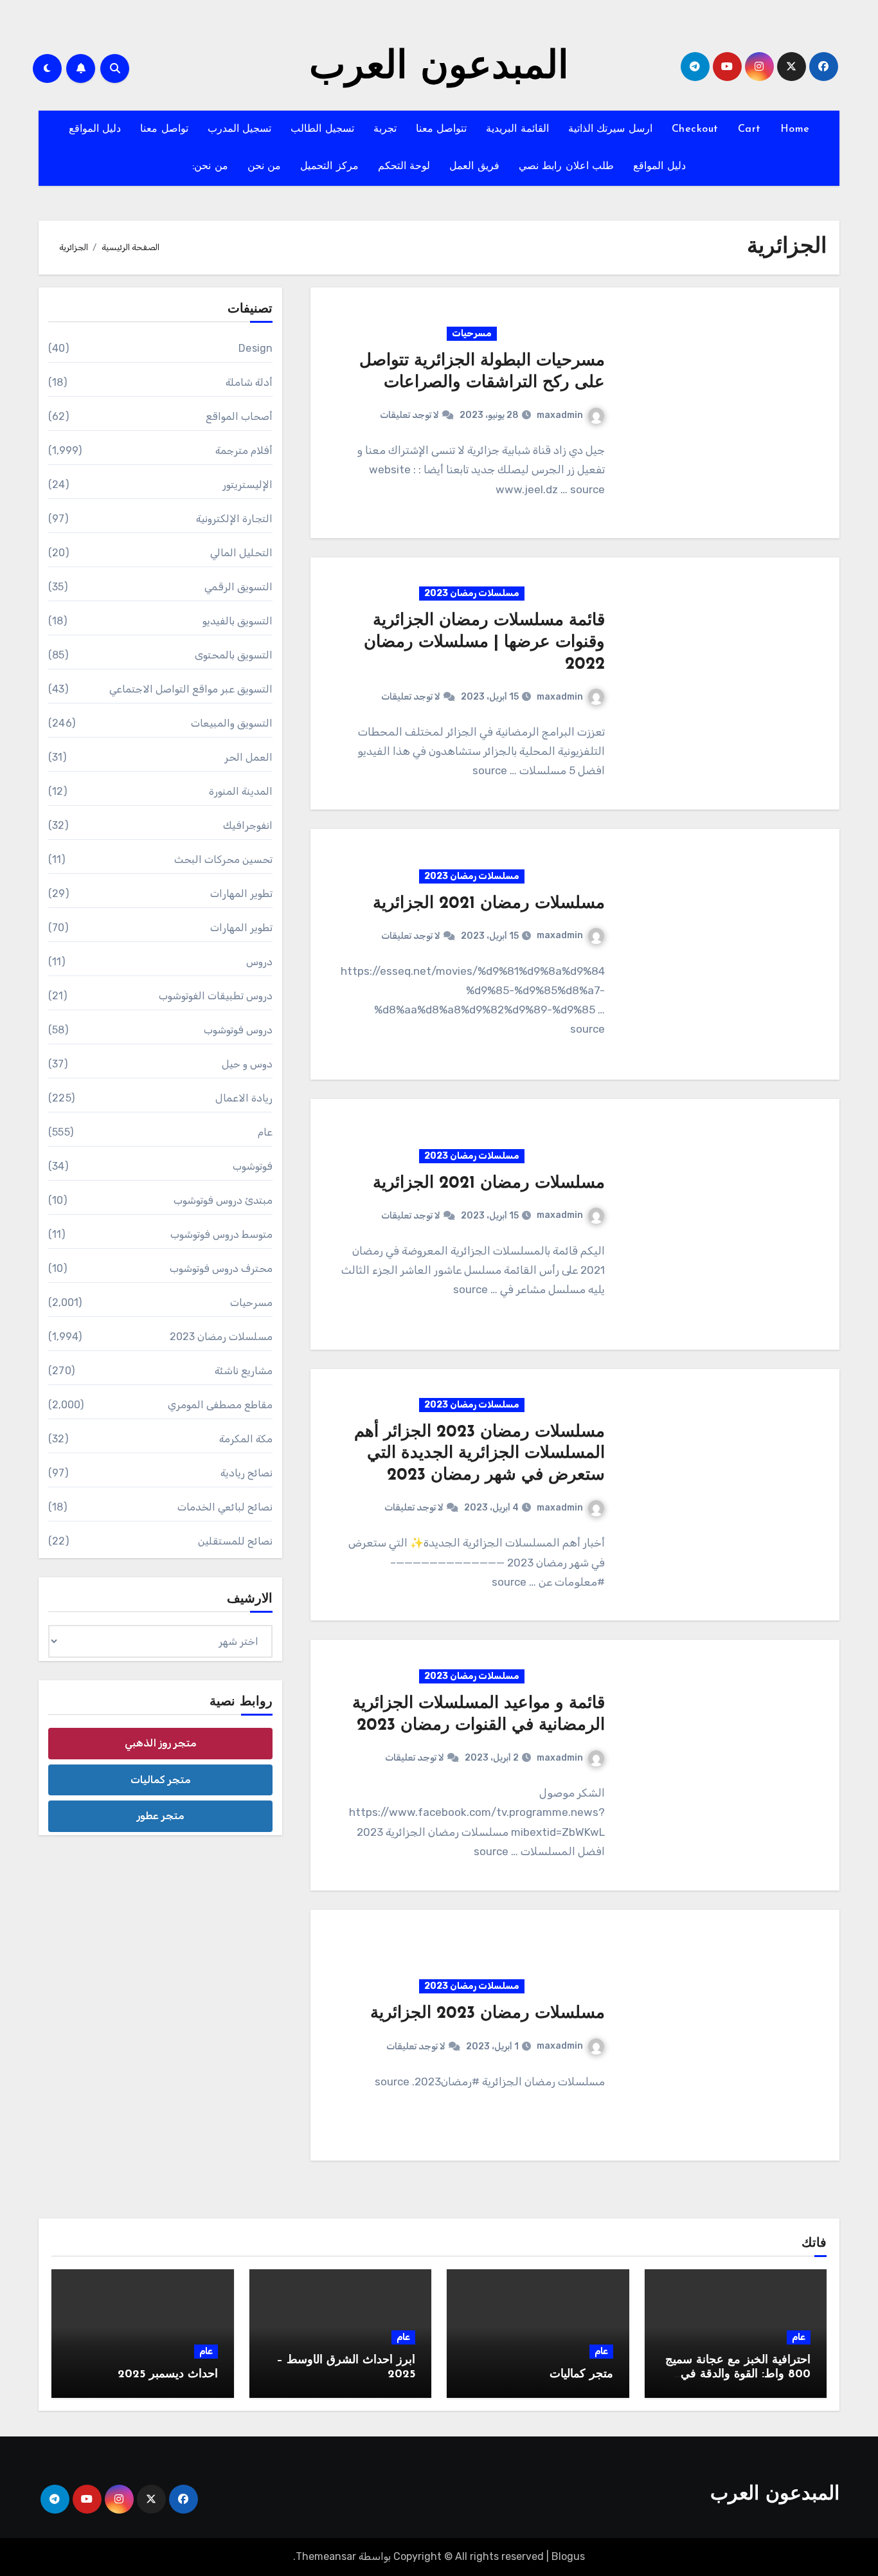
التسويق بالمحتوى (234, 655)
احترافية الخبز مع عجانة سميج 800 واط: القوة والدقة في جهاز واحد (738, 2374)
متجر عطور (161, 1816)
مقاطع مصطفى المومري (220, 1405)
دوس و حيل (247, 1064)
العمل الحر (248, 757)
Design (255, 348)
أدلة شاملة (249, 382)
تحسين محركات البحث (223, 859)
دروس (259, 962)
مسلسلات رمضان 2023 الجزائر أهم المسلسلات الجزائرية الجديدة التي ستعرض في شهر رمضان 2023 (479, 1454)
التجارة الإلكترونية (234, 519)
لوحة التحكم (404, 167)
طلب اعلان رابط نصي (567, 167)
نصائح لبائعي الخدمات (225, 1507)
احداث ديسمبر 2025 (168, 2375)
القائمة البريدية (517, 129)
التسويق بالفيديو (237, 621)
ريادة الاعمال (244, 1098)
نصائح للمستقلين (235, 1541)
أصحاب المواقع (239, 416)
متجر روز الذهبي (161, 1743)
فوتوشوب (253, 1166)
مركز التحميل (329, 167)
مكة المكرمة (246, 1439)
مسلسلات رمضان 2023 (472, 593)
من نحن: (210, 167)
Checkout (695, 129)
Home (795, 129)
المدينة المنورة (241, 791)
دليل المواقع (95, 129)
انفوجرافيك (248, 825)
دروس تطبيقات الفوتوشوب (216, 996)
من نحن (264, 167)
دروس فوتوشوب (238, 1030)
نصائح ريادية (246, 1473)
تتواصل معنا (442, 129)
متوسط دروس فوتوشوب (221, 1234)
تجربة (385, 129)
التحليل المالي (241, 553)
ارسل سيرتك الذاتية (610, 129)
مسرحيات (472, 333)
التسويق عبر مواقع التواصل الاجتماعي (191, 689)
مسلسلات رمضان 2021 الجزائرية (489, 904)
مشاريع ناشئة (244, 1371)
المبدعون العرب (439, 68)
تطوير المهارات (241, 893)
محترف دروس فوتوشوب (221, 1268)
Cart (749, 129)
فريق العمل (474, 167)
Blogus (568, 2556)
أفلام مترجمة (244, 450)
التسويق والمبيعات (232, 723)
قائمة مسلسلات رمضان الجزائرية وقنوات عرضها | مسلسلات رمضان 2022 (484, 643)
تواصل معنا (164, 129)
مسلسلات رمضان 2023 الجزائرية (488, 2014)
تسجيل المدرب (240, 129)
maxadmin (560, 415)
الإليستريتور (247, 485)
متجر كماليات (161, 1780)
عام (265, 1132)
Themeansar (326, 2556)
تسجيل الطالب (322, 129)
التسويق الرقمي (238, 587)
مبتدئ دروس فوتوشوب (223, 1200)
